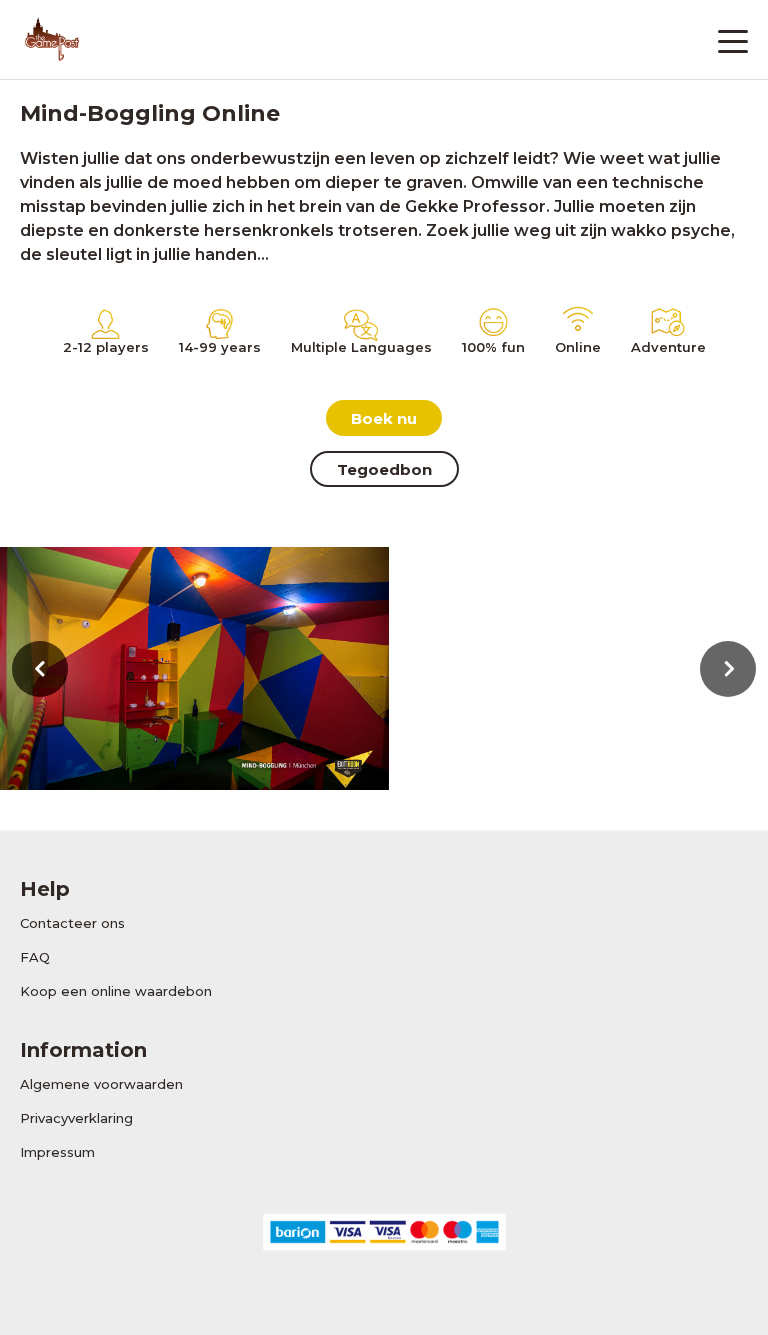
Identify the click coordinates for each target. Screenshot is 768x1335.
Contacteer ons (72, 923)
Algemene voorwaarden (101, 1084)
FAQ (35, 957)
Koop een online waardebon (116, 991)
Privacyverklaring (76, 1118)
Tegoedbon (384, 469)
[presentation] (40, 669)
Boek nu (384, 418)
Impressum (57, 1152)
